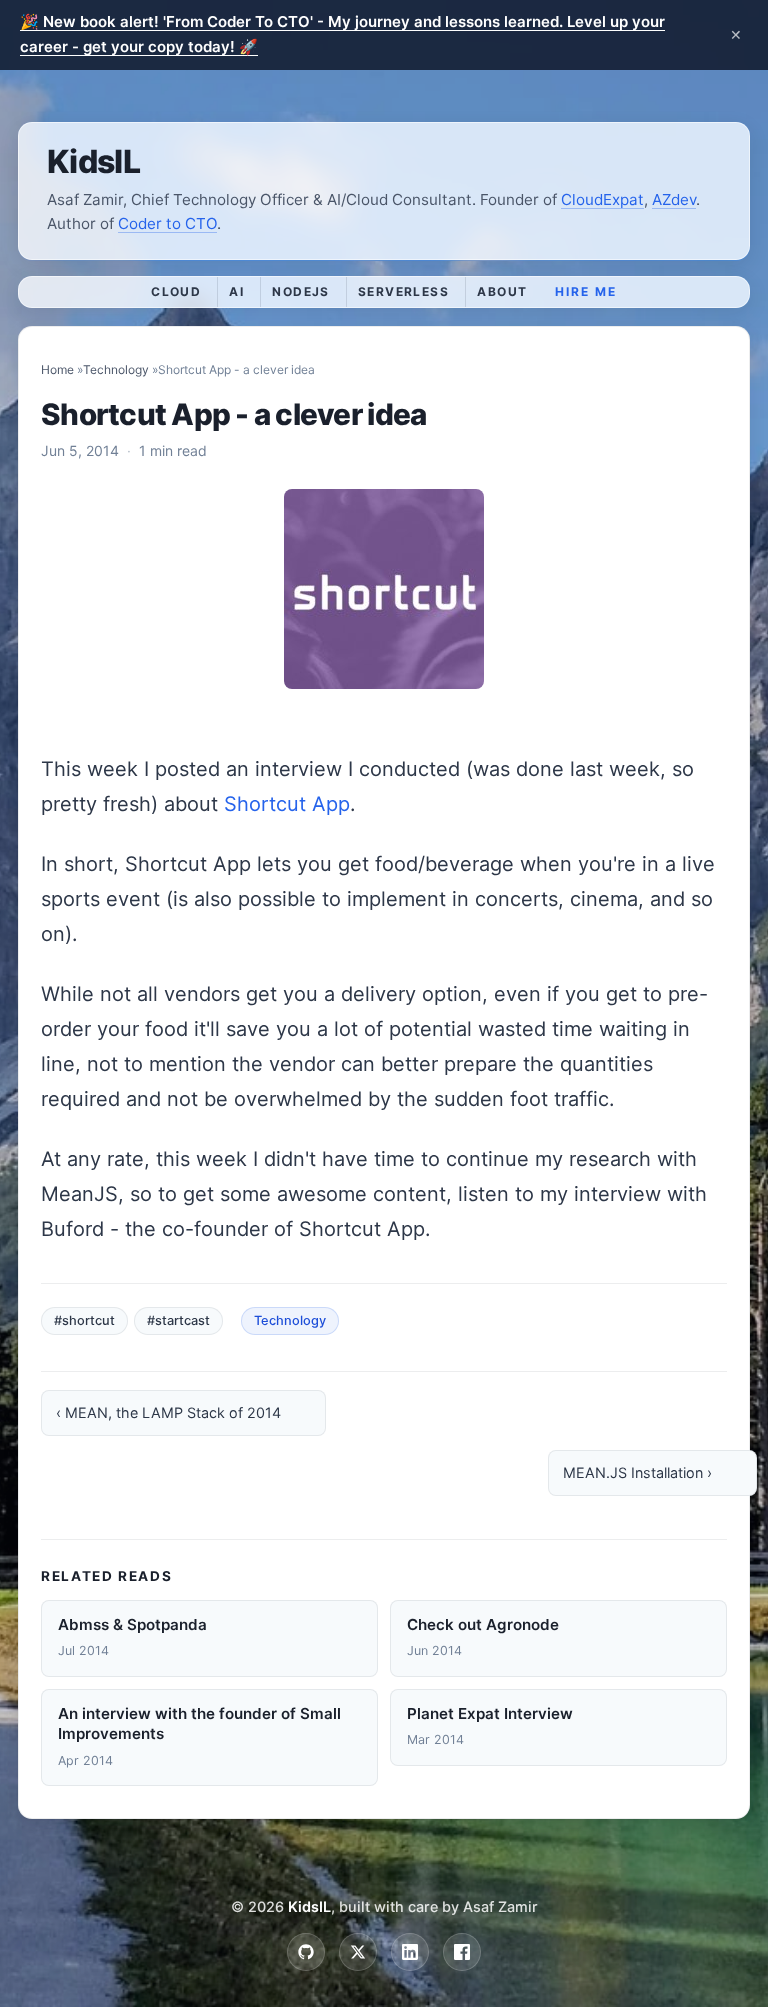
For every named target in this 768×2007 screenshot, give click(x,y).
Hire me (585, 291)
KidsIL (93, 161)
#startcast (178, 1320)
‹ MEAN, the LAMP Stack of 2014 (168, 1412)
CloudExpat (602, 199)
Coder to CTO (167, 223)
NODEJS (301, 291)
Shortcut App (287, 804)
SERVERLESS (403, 291)
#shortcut (84, 1320)
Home (57, 369)
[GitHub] (306, 1952)
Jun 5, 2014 (80, 450)
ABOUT (502, 291)
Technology (116, 369)
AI (236, 291)
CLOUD (176, 291)
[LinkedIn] (410, 1952)
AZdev (674, 199)
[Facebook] (462, 1952)
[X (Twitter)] (358, 1952)
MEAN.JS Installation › (637, 1472)
